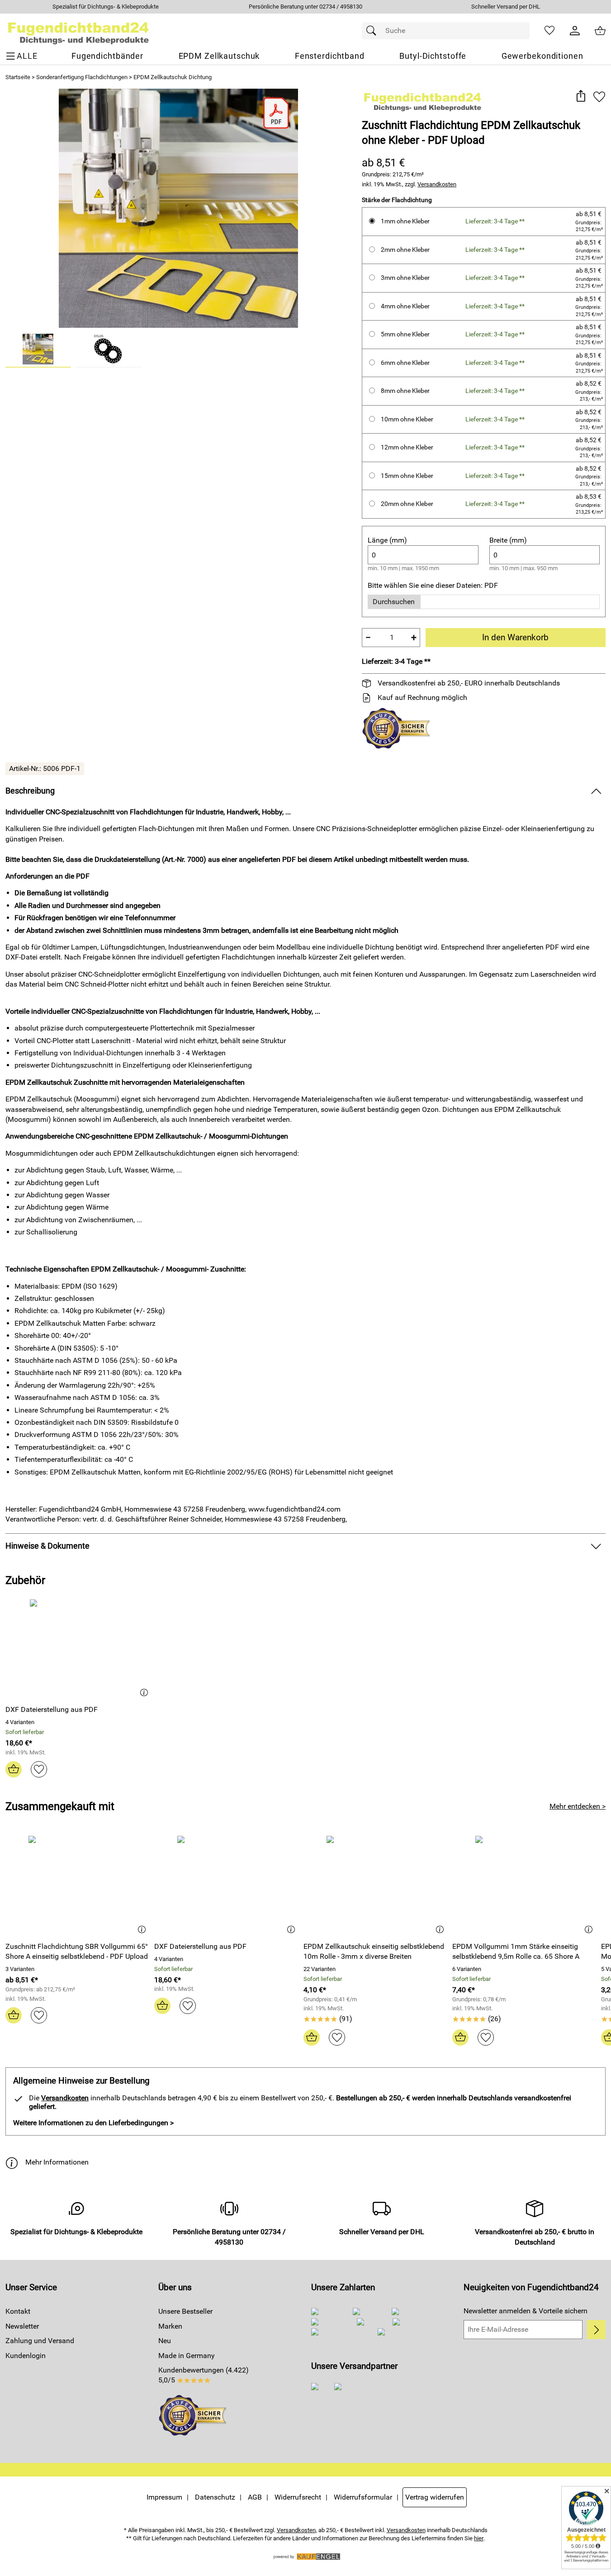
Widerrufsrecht (298, 2497)
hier (479, 2538)
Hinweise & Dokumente (47, 1546)
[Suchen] (374, 31)
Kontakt (18, 2311)
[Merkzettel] (549, 31)
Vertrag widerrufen (435, 2497)
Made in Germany (187, 2356)
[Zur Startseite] (78, 31)
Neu (165, 2341)
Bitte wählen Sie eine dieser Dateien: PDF (433, 585)
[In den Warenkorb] (14, 1769)
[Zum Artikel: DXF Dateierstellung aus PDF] (79, 1648)
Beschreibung (30, 791)
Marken (170, 2326)
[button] (580, 97)
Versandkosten (437, 184)
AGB (255, 2497)
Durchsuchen (394, 602)
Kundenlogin (26, 2356)
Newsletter (22, 2326)
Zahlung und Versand (40, 2341)
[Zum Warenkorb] (600, 31)
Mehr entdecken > (578, 1806)
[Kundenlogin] (575, 31)
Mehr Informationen (57, 2162)
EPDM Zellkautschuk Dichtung (173, 77)
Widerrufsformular (363, 2497)
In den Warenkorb (515, 637)
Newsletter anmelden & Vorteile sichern (526, 2311)
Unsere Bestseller (185, 2311)
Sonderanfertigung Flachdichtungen (82, 77)
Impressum (164, 2497)
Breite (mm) (508, 540)
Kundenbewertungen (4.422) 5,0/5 (204, 2375)
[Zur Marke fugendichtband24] (423, 100)
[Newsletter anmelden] (596, 2330)
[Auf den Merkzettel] (599, 97)
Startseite (18, 77)
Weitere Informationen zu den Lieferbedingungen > (93, 2123)
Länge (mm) (387, 540)
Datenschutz (215, 2497)
